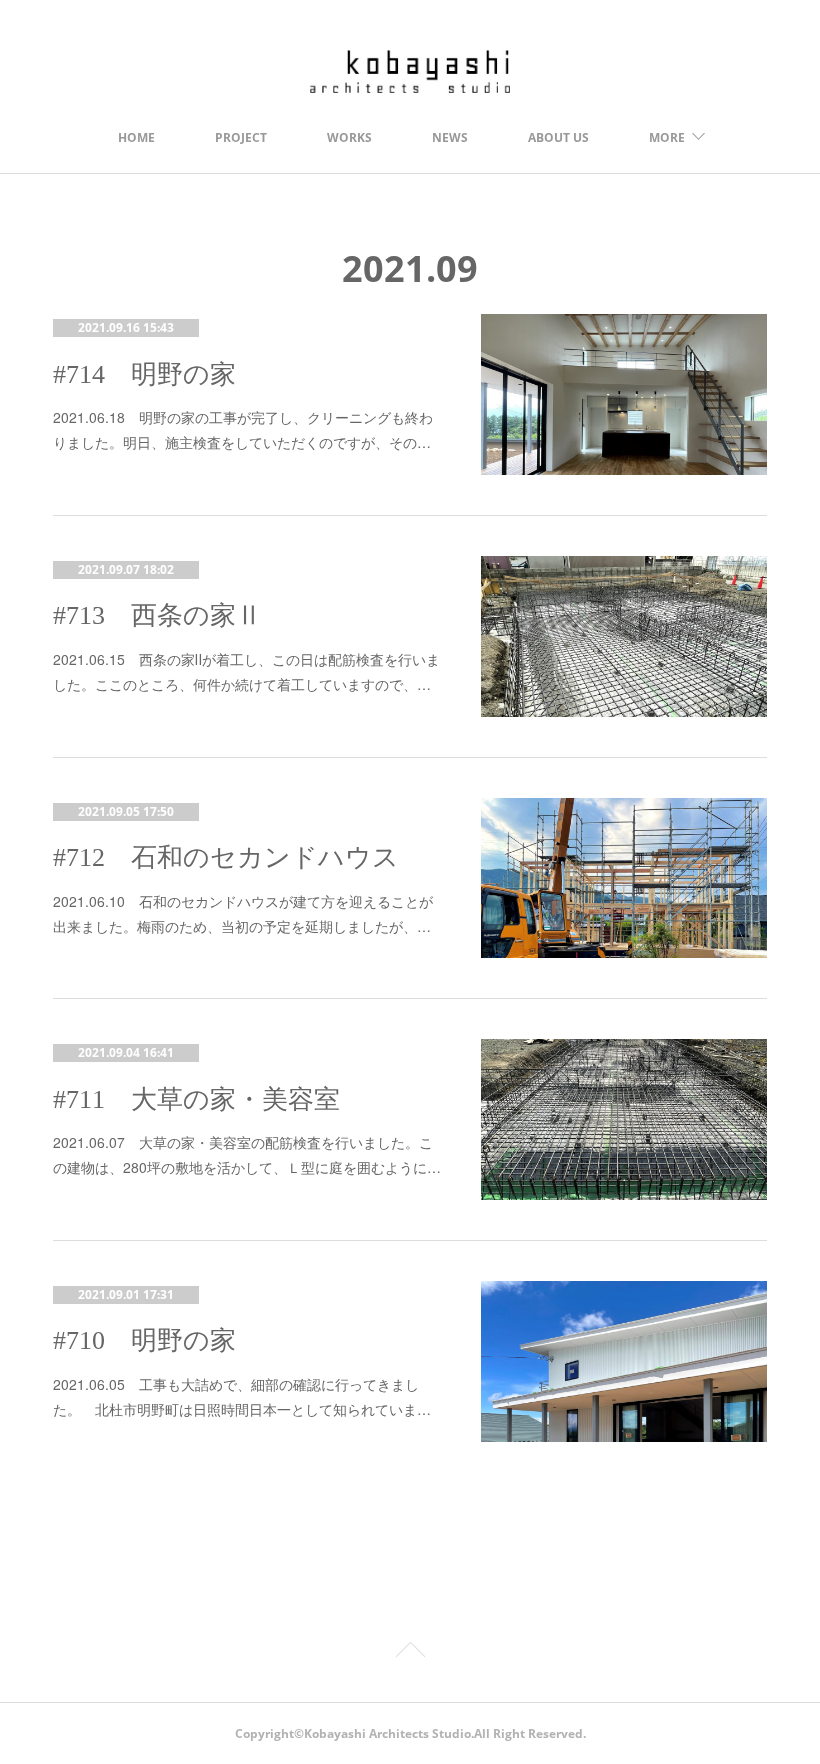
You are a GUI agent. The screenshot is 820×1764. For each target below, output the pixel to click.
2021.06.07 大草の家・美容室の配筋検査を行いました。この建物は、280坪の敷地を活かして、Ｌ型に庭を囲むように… (247, 1154)
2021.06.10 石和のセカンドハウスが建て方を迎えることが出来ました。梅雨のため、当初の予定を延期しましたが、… (243, 913)
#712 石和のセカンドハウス (226, 857)
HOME (136, 137)
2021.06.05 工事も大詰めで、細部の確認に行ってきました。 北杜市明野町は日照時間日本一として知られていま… (242, 1396)
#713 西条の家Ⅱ (157, 615)
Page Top (410, 1653)
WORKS (349, 137)
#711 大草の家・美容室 (196, 1099)
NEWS (450, 137)
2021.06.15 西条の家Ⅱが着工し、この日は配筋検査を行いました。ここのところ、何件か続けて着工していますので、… (246, 671)
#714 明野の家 (144, 374)
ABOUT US (558, 137)
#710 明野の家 (144, 1340)
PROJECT (241, 137)
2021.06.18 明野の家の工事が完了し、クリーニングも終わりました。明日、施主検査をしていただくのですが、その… (243, 429)
